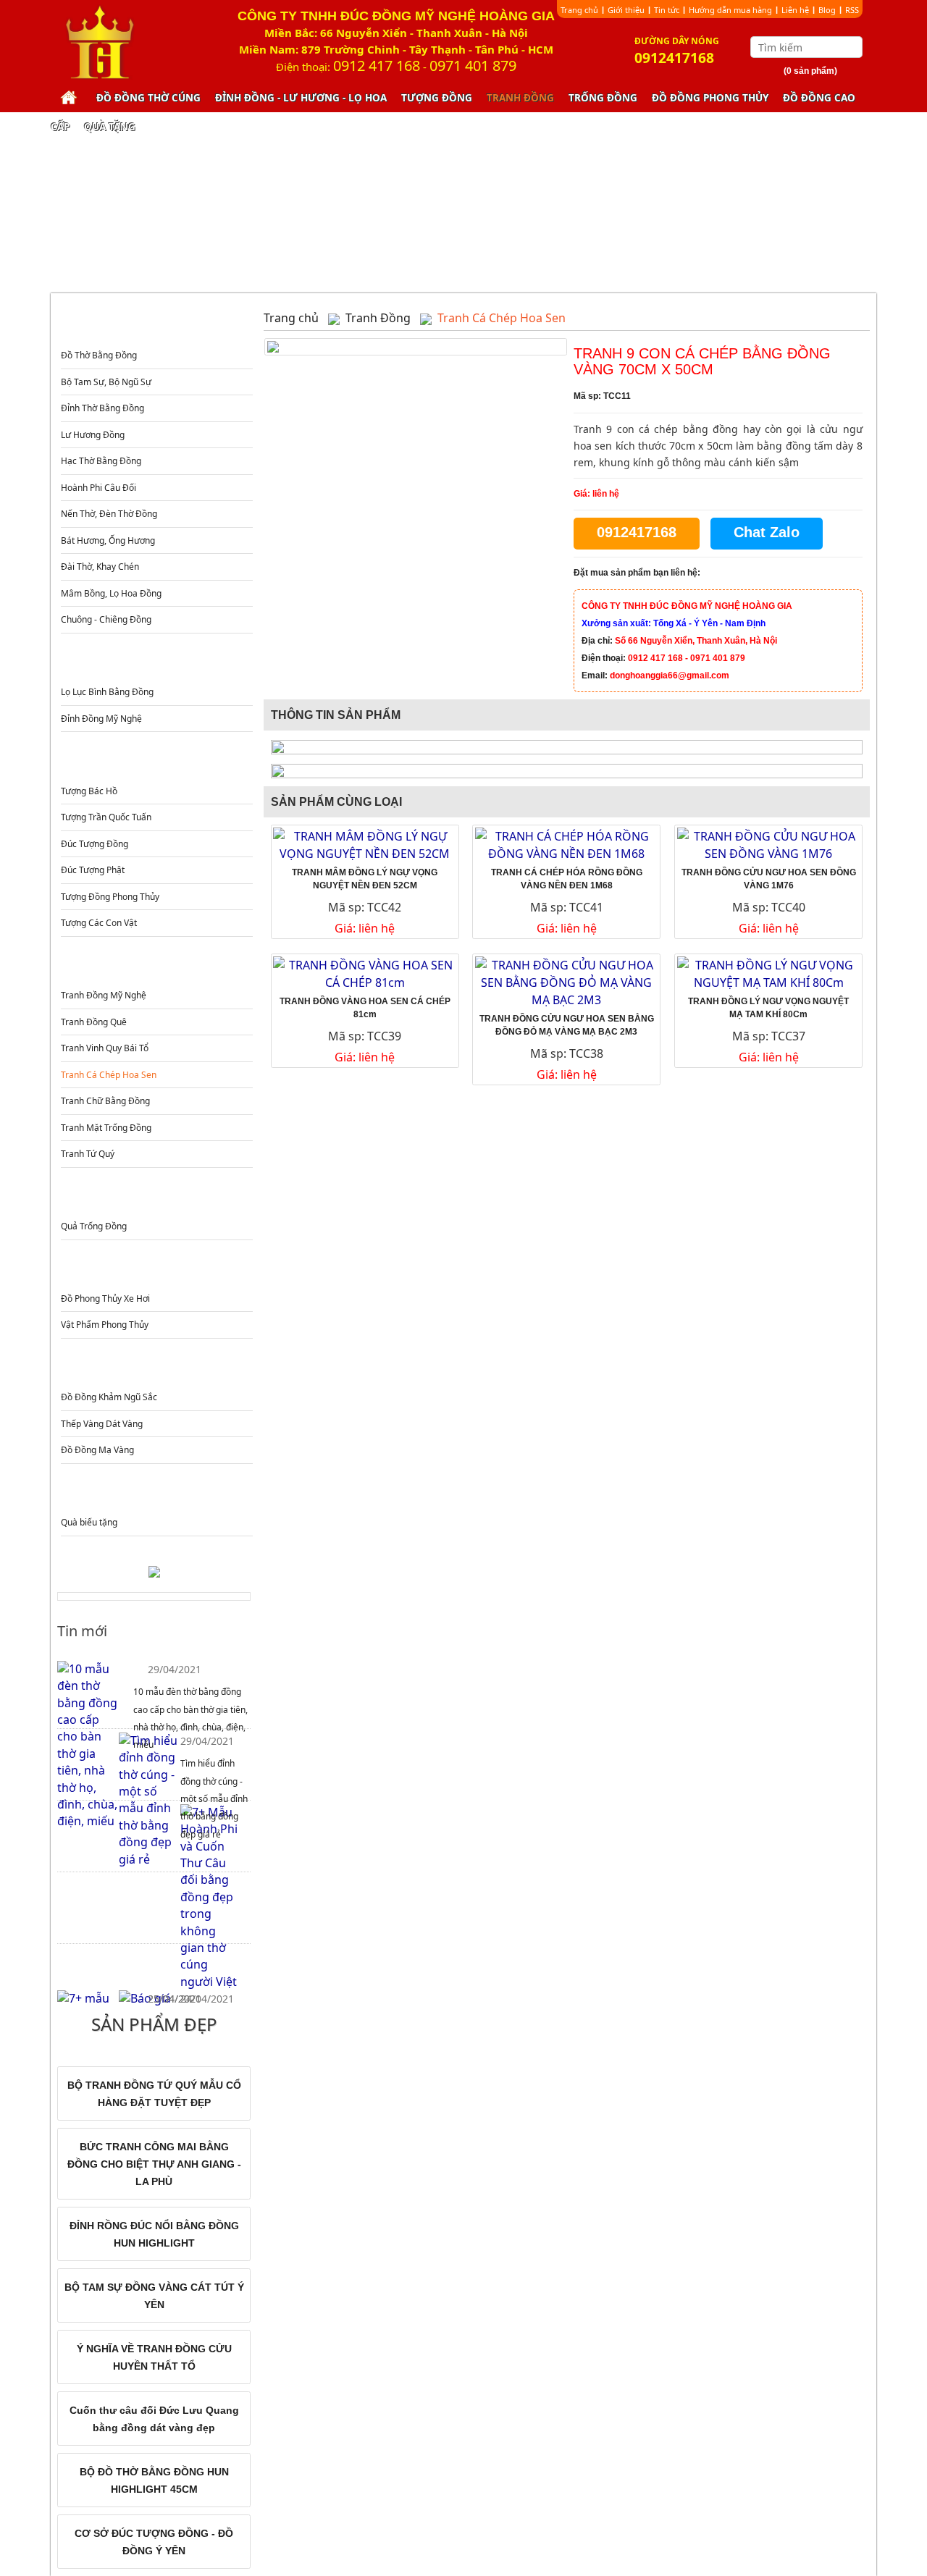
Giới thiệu (626, 10)
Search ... (853, 47)
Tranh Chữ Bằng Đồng (105, 1101)
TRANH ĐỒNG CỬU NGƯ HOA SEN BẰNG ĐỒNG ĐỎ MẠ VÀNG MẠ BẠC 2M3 (567, 1025)
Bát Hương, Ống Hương (108, 540)
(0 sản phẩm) (810, 71)
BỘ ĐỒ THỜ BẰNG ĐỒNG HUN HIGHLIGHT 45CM (154, 2480)
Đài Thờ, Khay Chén (100, 567)
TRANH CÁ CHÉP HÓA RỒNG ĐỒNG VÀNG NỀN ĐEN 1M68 (567, 879)
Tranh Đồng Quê (94, 1022)
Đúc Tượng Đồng (95, 844)
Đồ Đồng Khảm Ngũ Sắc (109, 1397)
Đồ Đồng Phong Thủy (710, 98)
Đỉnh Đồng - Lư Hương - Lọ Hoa (301, 98)
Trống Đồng (603, 98)
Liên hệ (795, 10)
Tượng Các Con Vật (99, 923)
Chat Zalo (767, 532)
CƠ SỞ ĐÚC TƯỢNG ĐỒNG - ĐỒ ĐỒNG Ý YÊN (154, 2542)
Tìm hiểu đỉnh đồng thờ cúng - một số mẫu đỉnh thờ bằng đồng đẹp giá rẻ (214, 1799)
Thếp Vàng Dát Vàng (102, 1424)
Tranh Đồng (520, 98)
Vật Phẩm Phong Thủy (105, 1325)
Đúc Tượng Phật (93, 870)
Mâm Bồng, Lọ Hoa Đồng (111, 593)
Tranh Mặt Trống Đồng (106, 1128)
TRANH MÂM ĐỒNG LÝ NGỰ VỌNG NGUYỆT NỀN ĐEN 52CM (365, 879)
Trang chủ (579, 10)
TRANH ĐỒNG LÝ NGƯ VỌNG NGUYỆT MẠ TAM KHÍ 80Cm (768, 1008)
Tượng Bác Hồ (89, 791)
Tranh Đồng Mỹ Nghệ (104, 995)
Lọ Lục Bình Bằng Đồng (107, 692)
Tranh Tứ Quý (88, 1154)
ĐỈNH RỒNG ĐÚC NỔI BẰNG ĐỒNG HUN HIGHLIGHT (154, 2234)
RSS (852, 10)
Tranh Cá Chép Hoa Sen (109, 1075)
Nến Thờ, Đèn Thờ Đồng (109, 514)
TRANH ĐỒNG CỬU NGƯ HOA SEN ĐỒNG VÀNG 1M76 (769, 879)
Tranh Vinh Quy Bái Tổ (105, 1048)
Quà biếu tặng (89, 1522)
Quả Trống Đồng (94, 1226)
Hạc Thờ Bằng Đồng (101, 461)
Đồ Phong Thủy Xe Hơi (105, 1298)
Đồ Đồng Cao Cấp (155, 1369)
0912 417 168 (377, 66)
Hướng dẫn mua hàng (730, 10)
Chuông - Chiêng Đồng (106, 619)
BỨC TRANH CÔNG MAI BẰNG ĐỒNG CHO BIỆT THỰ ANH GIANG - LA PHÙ (154, 2164)
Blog (827, 10)
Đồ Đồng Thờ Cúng (148, 98)
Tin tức (667, 10)
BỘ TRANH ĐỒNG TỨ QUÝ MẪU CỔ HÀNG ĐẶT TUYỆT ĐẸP (154, 2094)
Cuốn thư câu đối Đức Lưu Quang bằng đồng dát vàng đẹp (154, 2419)
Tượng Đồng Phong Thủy (110, 897)
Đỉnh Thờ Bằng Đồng (102, 408)
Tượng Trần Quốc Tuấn (106, 817)
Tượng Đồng (437, 98)
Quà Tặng (110, 127)
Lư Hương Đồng (93, 435)
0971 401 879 (473, 66)
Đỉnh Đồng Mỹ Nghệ (101, 719)
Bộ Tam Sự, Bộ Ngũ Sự (106, 382)
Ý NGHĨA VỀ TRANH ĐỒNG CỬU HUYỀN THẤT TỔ (154, 2357)
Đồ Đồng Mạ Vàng (97, 1450)
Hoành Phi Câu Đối (98, 488)
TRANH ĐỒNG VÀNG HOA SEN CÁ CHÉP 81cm (365, 1008)
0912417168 (637, 532)
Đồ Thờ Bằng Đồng (99, 355)
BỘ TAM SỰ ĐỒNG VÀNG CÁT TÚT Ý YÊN (154, 2296)
